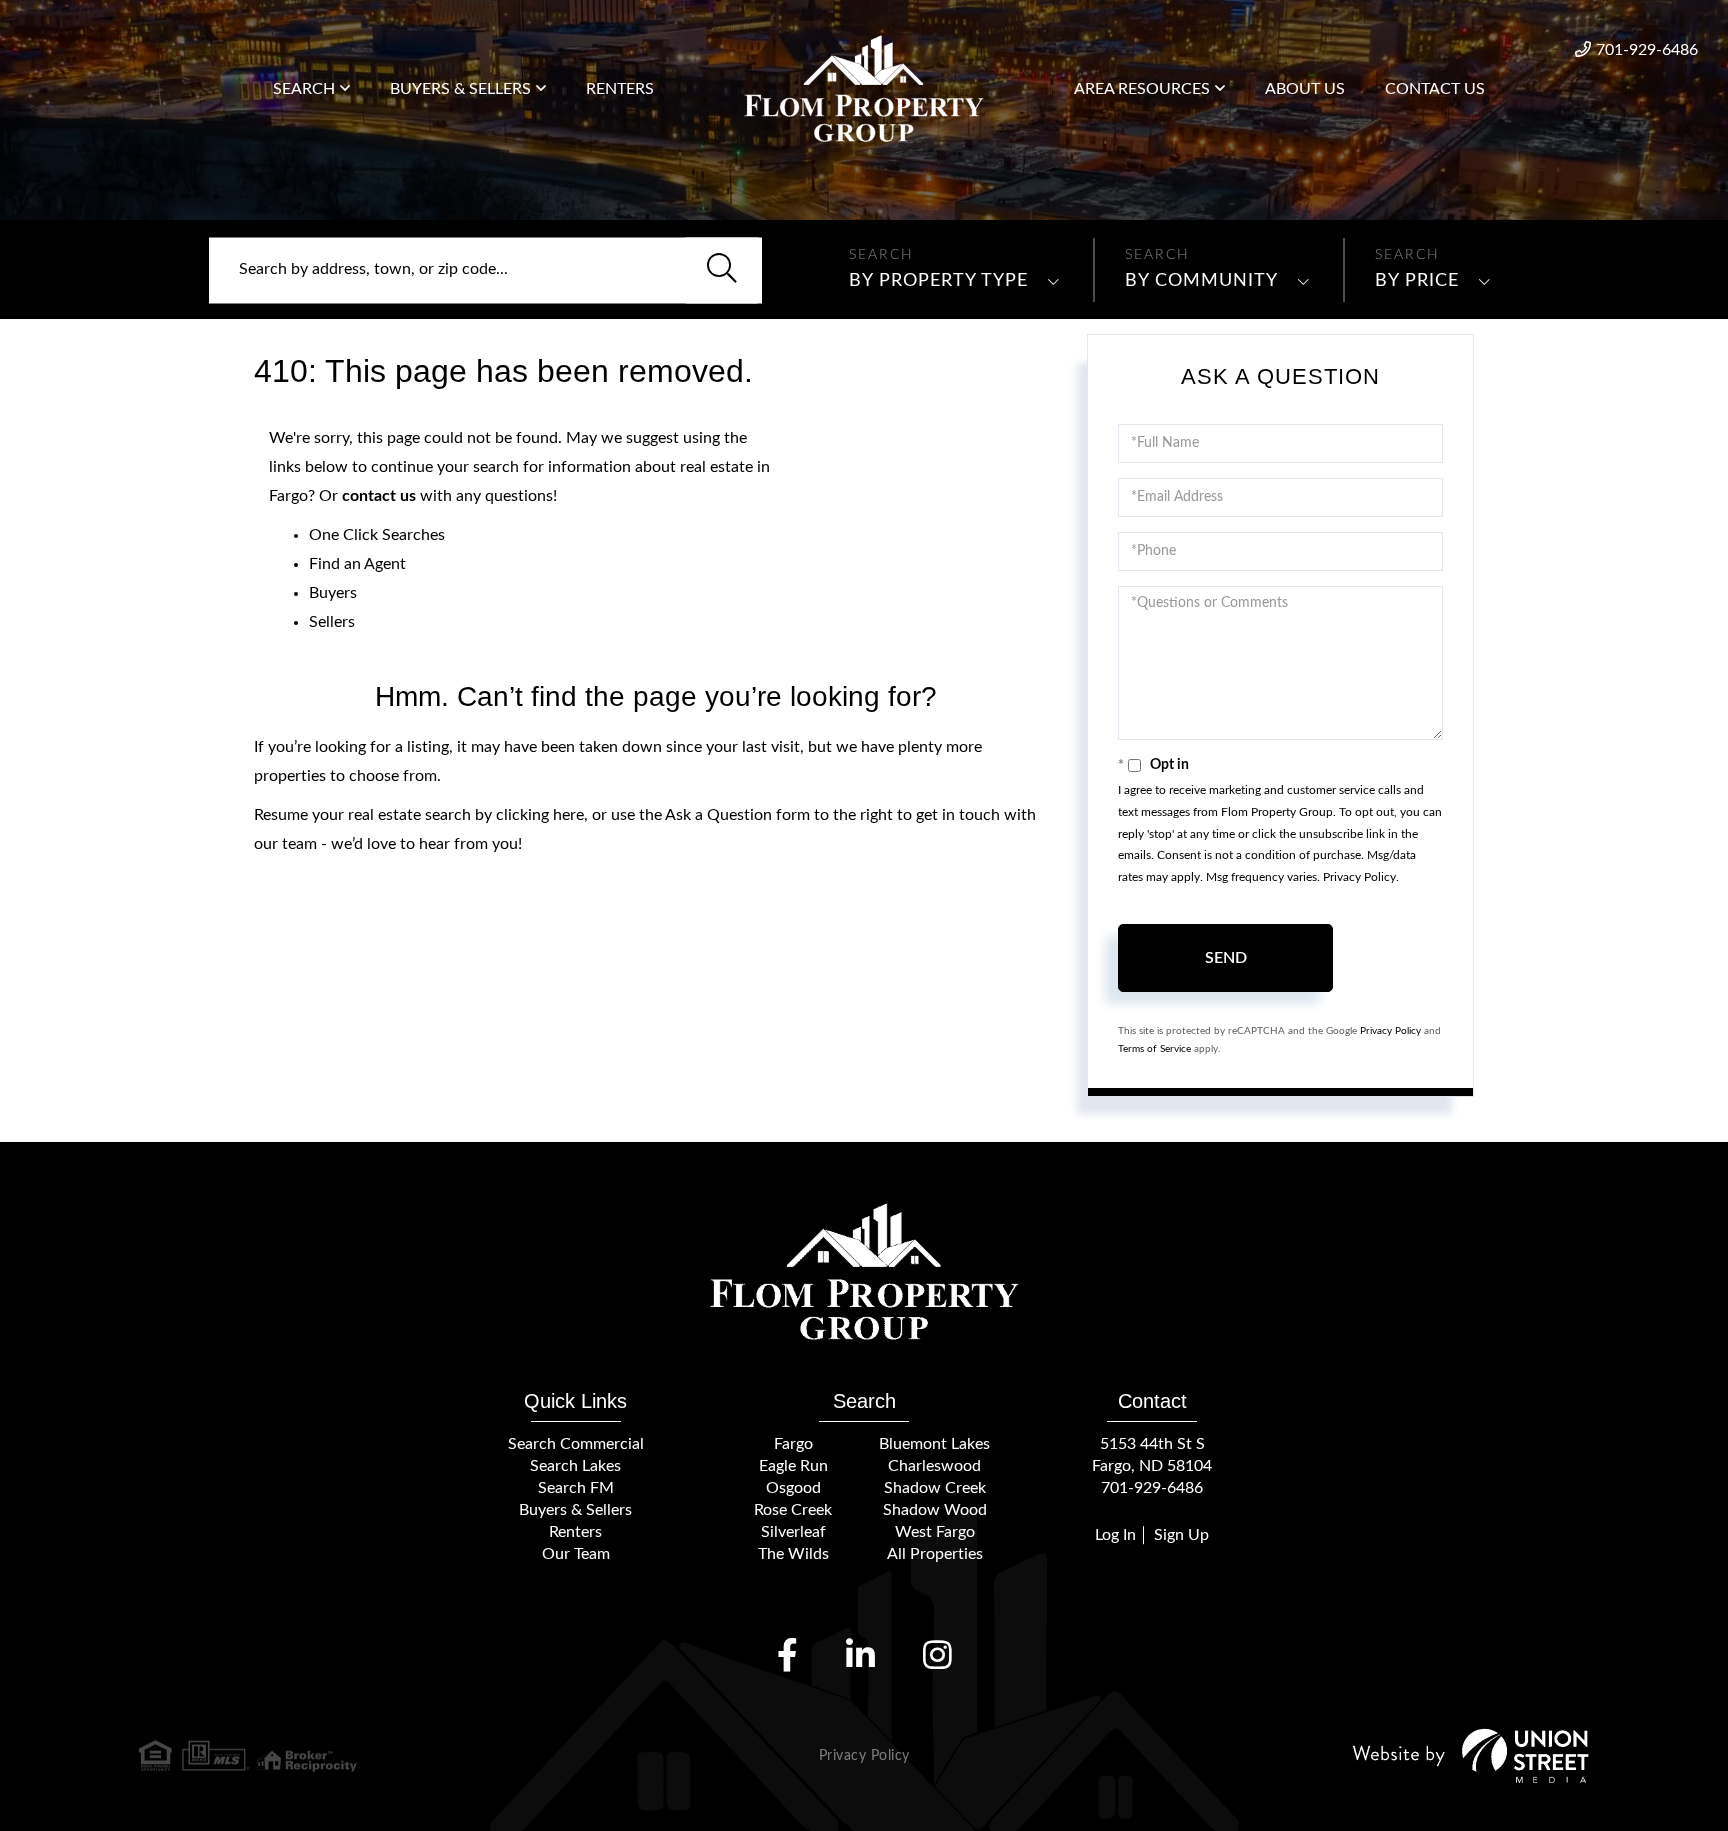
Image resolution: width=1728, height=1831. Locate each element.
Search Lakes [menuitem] (575, 1466)
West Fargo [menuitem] (935, 1532)
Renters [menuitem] (620, 89)
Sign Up (1181, 1535)
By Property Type (938, 281)
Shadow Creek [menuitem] (935, 1488)
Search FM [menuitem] (576, 1488)
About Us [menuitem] (1305, 89)
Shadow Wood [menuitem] (935, 1510)
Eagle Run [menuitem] (793, 1466)
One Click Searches (377, 535)
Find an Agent (357, 564)
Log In (1115, 1535)
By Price (1417, 281)
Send (1226, 958)
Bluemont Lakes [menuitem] (934, 1444)
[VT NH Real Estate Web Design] (1471, 1755)
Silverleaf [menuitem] (793, 1532)
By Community (1201, 281)
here (568, 815)
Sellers (332, 622)
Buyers (333, 593)
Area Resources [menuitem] (1142, 89)
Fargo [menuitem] (793, 1444)
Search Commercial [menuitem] (576, 1444)
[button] (722, 270)
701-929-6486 (1647, 50)
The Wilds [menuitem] (793, 1554)
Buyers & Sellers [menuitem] (460, 89)
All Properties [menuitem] (935, 1554)
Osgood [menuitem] (793, 1488)
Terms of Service (1154, 1049)
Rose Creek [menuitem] (793, 1510)
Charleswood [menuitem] (934, 1466)
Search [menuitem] (304, 89)
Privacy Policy (1359, 877)
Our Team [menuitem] (576, 1554)
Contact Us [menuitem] (1435, 89)
